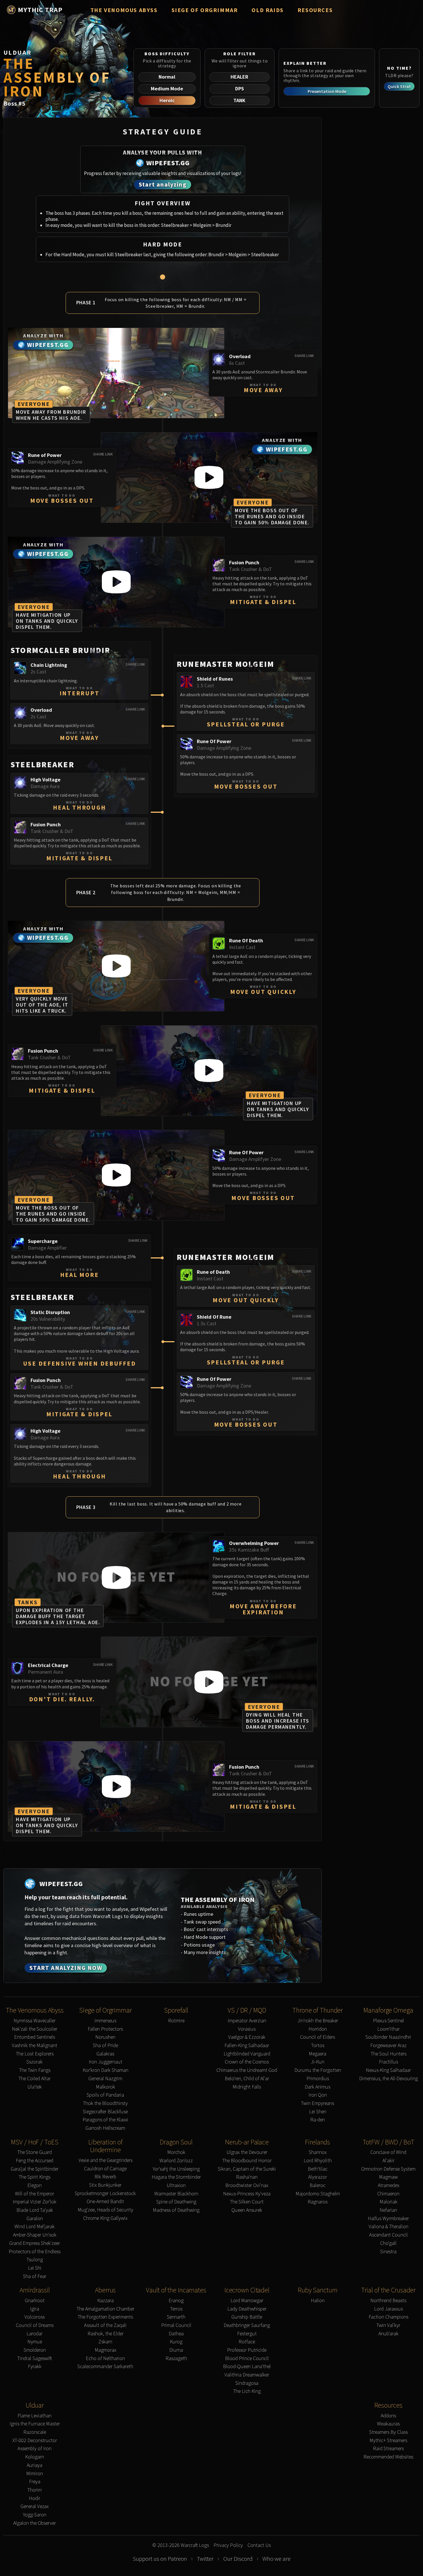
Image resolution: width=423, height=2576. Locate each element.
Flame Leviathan (35, 2416)
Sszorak (35, 2062)
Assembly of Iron (35, 2449)
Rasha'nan (247, 2177)
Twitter (205, 2559)
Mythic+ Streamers (388, 2441)
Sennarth (176, 2317)
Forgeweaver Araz (388, 2046)
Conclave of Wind (388, 2152)
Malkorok (105, 2087)
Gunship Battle (247, 2317)
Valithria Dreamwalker (247, 2375)
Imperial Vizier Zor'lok (35, 2202)
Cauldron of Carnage (105, 2169)
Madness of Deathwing (176, 2210)
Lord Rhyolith (318, 2161)
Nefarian (388, 2210)
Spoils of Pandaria (105, 2095)
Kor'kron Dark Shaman (105, 2070)
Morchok (176, 2152)
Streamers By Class (388, 2432)
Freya (35, 2482)
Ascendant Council (388, 2235)
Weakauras (388, 2424)
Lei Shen (318, 2112)
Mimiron (35, 2474)
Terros (176, 2309)
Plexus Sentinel (388, 2021)
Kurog (176, 2342)
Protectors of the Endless (35, 2252)
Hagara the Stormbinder (176, 2177)
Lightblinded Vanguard (247, 2054)
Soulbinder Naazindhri (388, 2037)
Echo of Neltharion (105, 2358)
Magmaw (388, 2177)
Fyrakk (35, 2367)
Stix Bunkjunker (105, 2185)
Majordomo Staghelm (318, 2194)
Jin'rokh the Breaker (318, 2021)
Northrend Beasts (388, 2301)
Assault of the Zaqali (105, 2325)
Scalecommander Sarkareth (105, 2367)
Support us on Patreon (160, 2559)
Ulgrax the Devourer (247, 2152)
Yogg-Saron (35, 2515)
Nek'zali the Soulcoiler (35, 2029)
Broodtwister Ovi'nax (247, 2185)
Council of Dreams (35, 2325)
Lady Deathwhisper (247, 2309)
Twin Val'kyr (388, 2325)
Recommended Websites (388, 2457)
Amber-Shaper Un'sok (35, 2235)
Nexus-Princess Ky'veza (247, 2194)
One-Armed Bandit (105, 2202)
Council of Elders (318, 2037)
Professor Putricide (247, 2350)
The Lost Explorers (35, 2054)
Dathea (176, 2334)
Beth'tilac (318, 2169)
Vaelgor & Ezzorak (247, 2037)
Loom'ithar (388, 2029)
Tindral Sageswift (35, 2358)
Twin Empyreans (318, 2103)
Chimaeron (388, 2194)
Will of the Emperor (35, 2194)
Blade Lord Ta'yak (35, 2210)
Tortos (318, 2046)
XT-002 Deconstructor (35, 2441)
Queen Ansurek (247, 2210)
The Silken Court (247, 2202)
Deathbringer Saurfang (247, 2325)
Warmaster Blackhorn (176, 2194)
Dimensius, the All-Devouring (388, 2079)
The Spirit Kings (35, 2177)
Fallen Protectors (105, 2029)
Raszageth (176, 2358)
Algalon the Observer (35, 2523)
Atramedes (388, 2185)
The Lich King (247, 2391)
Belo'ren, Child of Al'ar (247, 2079)
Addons (388, 2416)
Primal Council (176, 2325)
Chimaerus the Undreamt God (247, 2070)
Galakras (105, 2054)
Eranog (176, 2301)
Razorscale (35, 2432)
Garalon (35, 2219)
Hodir (35, 2498)
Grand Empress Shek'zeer (35, 2243)
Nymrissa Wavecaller (35, 2021)
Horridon (318, 2029)
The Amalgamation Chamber (105, 2309)
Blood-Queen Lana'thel (247, 2367)
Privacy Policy (228, 2545)
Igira (35, 2309)
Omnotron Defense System (388, 2169)
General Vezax (35, 2506)
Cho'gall (388, 2243)
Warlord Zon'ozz (176, 2161)
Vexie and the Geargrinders (105, 2160)
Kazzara (105, 2301)
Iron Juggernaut (105, 2062)
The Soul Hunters (388, 2054)
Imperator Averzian (247, 2021)
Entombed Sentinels (35, 2037)
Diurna (176, 2350)
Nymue (35, 2342)
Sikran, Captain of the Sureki (247, 2169)
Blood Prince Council (247, 2358)
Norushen (105, 2037)
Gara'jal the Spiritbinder (35, 2169)
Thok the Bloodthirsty (105, 2103)
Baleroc (318, 2185)
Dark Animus (318, 2087)
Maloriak (388, 2202)
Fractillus (388, 2062)
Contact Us (259, 2545)
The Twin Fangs (35, 2070)
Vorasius (247, 2029)
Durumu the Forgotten (318, 2070)
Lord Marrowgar (247, 2301)
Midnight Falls (247, 2087)
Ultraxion (176, 2185)
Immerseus (105, 2021)
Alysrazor (318, 2177)
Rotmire (176, 2021)
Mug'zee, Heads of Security (105, 2210)
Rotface (247, 2342)
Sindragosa (247, 2383)
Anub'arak (388, 2334)
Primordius (318, 2079)
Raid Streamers (388, 2449)
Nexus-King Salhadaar (388, 2070)
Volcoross (35, 2317)
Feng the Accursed (35, 2161)
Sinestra (388, 2252)
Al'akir (388, 2161)
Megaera (318, 2054)
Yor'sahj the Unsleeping (176, 2169)
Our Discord (238, 2559)
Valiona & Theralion (388, 2227)
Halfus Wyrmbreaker (388, 2219)
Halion (318, 2301)
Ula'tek (35, 2087)
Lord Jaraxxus (388, 2309)
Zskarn (105, 2342)
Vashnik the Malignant (35, 2046)
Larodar (35, 2334)
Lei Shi (35, 2268)
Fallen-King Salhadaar (247, 2046)
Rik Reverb (105, 2177)
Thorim (35, 2490)
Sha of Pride (105, 2046)
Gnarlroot (35, 2301)
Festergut (247, 2334)
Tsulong (35, 2260)
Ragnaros (318, 2202)
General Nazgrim (105, 2079)
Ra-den (318, 2120)
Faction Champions (388, 2317)
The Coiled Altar (35, 2079)
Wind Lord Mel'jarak (35, 2227)
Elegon (35, 2185)
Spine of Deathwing (176, 2202)
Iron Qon (318, 2095)
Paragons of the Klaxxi (105, 2120)
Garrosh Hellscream (105, 2128)
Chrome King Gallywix (105, 2218)
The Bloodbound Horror (247, 2161)
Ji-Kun (318, 2062)
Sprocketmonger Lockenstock (105, 2194)
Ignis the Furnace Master (35, 2424)
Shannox (318, 2152)
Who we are (277, 2559)
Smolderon (35, 2350)
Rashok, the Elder (105, 2334)
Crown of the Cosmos (247, 2062)
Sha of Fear (35, 2276)
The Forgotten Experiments (105, 2317)
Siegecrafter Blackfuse (105, 2112)
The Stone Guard (35, 2152)
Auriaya (35, 2465)
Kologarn (35, 2457)
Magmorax (105, 2350)
